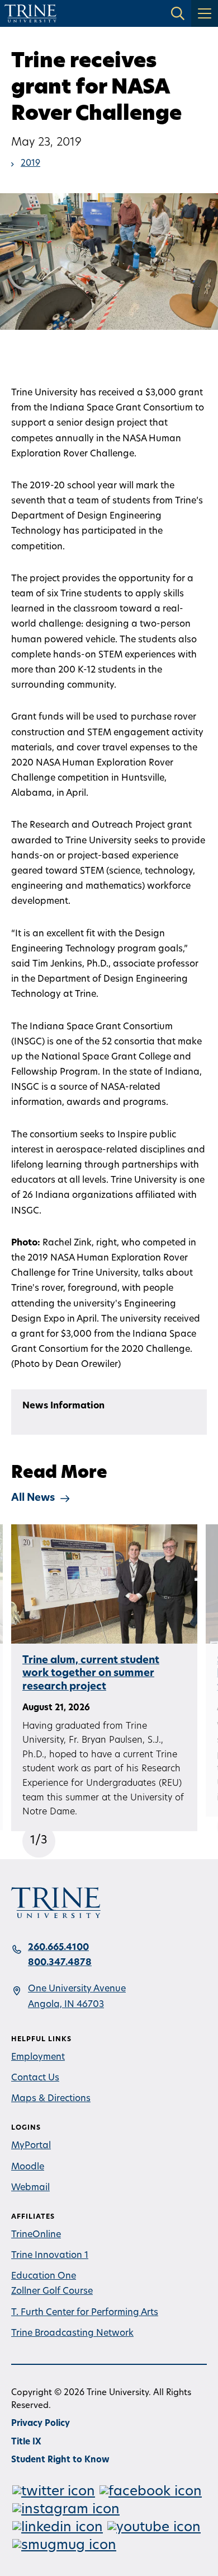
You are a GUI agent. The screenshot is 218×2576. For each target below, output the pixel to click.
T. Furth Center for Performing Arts (85, 2313)
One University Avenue (77, 1989)
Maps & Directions (51, 2099)
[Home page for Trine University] (30, 13)
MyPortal (31, 2146)
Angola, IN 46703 (66, 2005)
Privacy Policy (41, 2424)
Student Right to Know (60, 2460)
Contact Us (35, 2078)
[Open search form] (178, 13)
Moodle (28, 2167)
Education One (44, 2276)
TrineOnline (36, 2235)
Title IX (26, 2442)
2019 (30, 164)
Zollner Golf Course (52, 2292)
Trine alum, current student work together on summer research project (91, 1674)
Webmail (30, 2188)
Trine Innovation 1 (50, 2256)
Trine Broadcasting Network (72, 2334)
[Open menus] (205, 13)
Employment (38, 2057)
